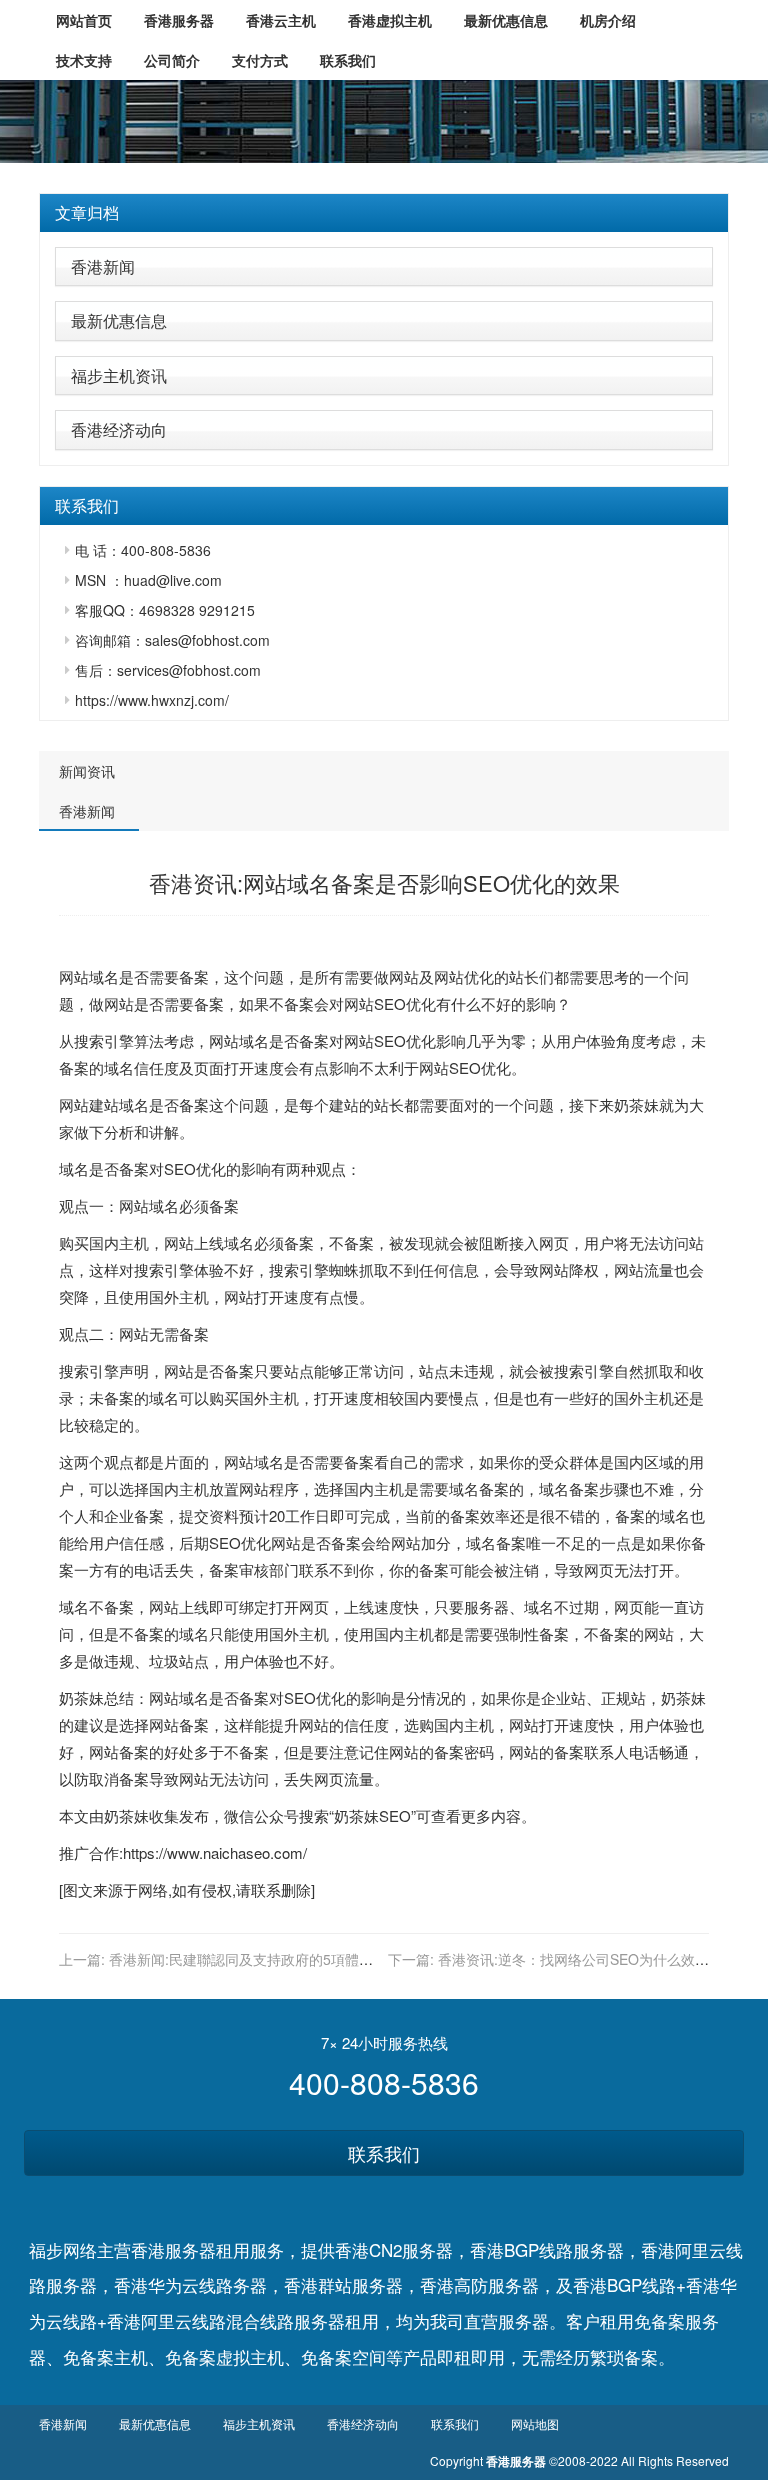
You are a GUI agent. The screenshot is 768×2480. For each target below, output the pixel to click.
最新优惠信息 (119, 320)
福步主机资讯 (119, 375)
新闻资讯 (87, 771)
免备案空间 (343, 2356)
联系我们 (384, 2153)
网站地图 (535, 2423)
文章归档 (87, 212)
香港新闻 (103, 266)
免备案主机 (105, 2356)
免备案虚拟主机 (224, 2356)
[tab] (384, 213)
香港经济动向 (119, 429)
